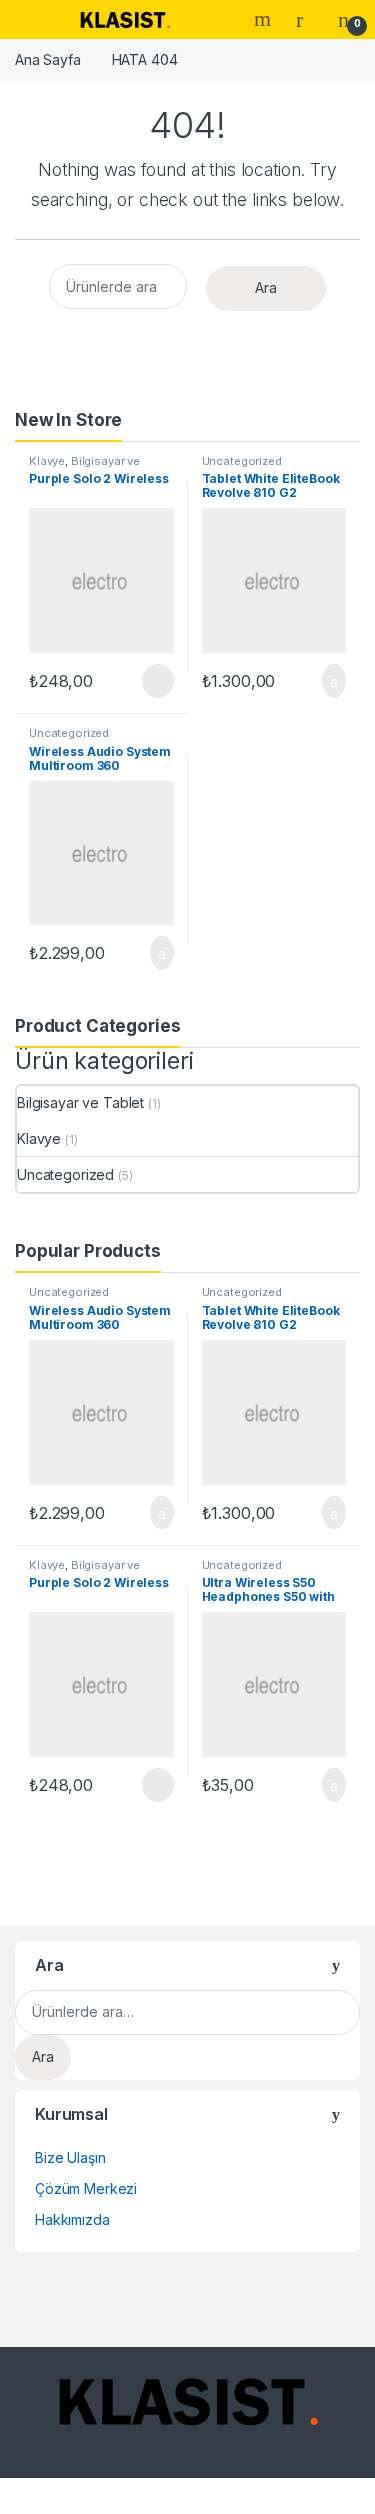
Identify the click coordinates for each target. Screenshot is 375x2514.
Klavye (47, 461)
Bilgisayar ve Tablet (84, 467)
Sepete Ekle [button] (322, 681)
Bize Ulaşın (70, 2157)
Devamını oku (144, 681)
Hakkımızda (72, 2219)
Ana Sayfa (48, 59)
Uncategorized (242, 461)
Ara (265, 19)
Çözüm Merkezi (86, 2188)
